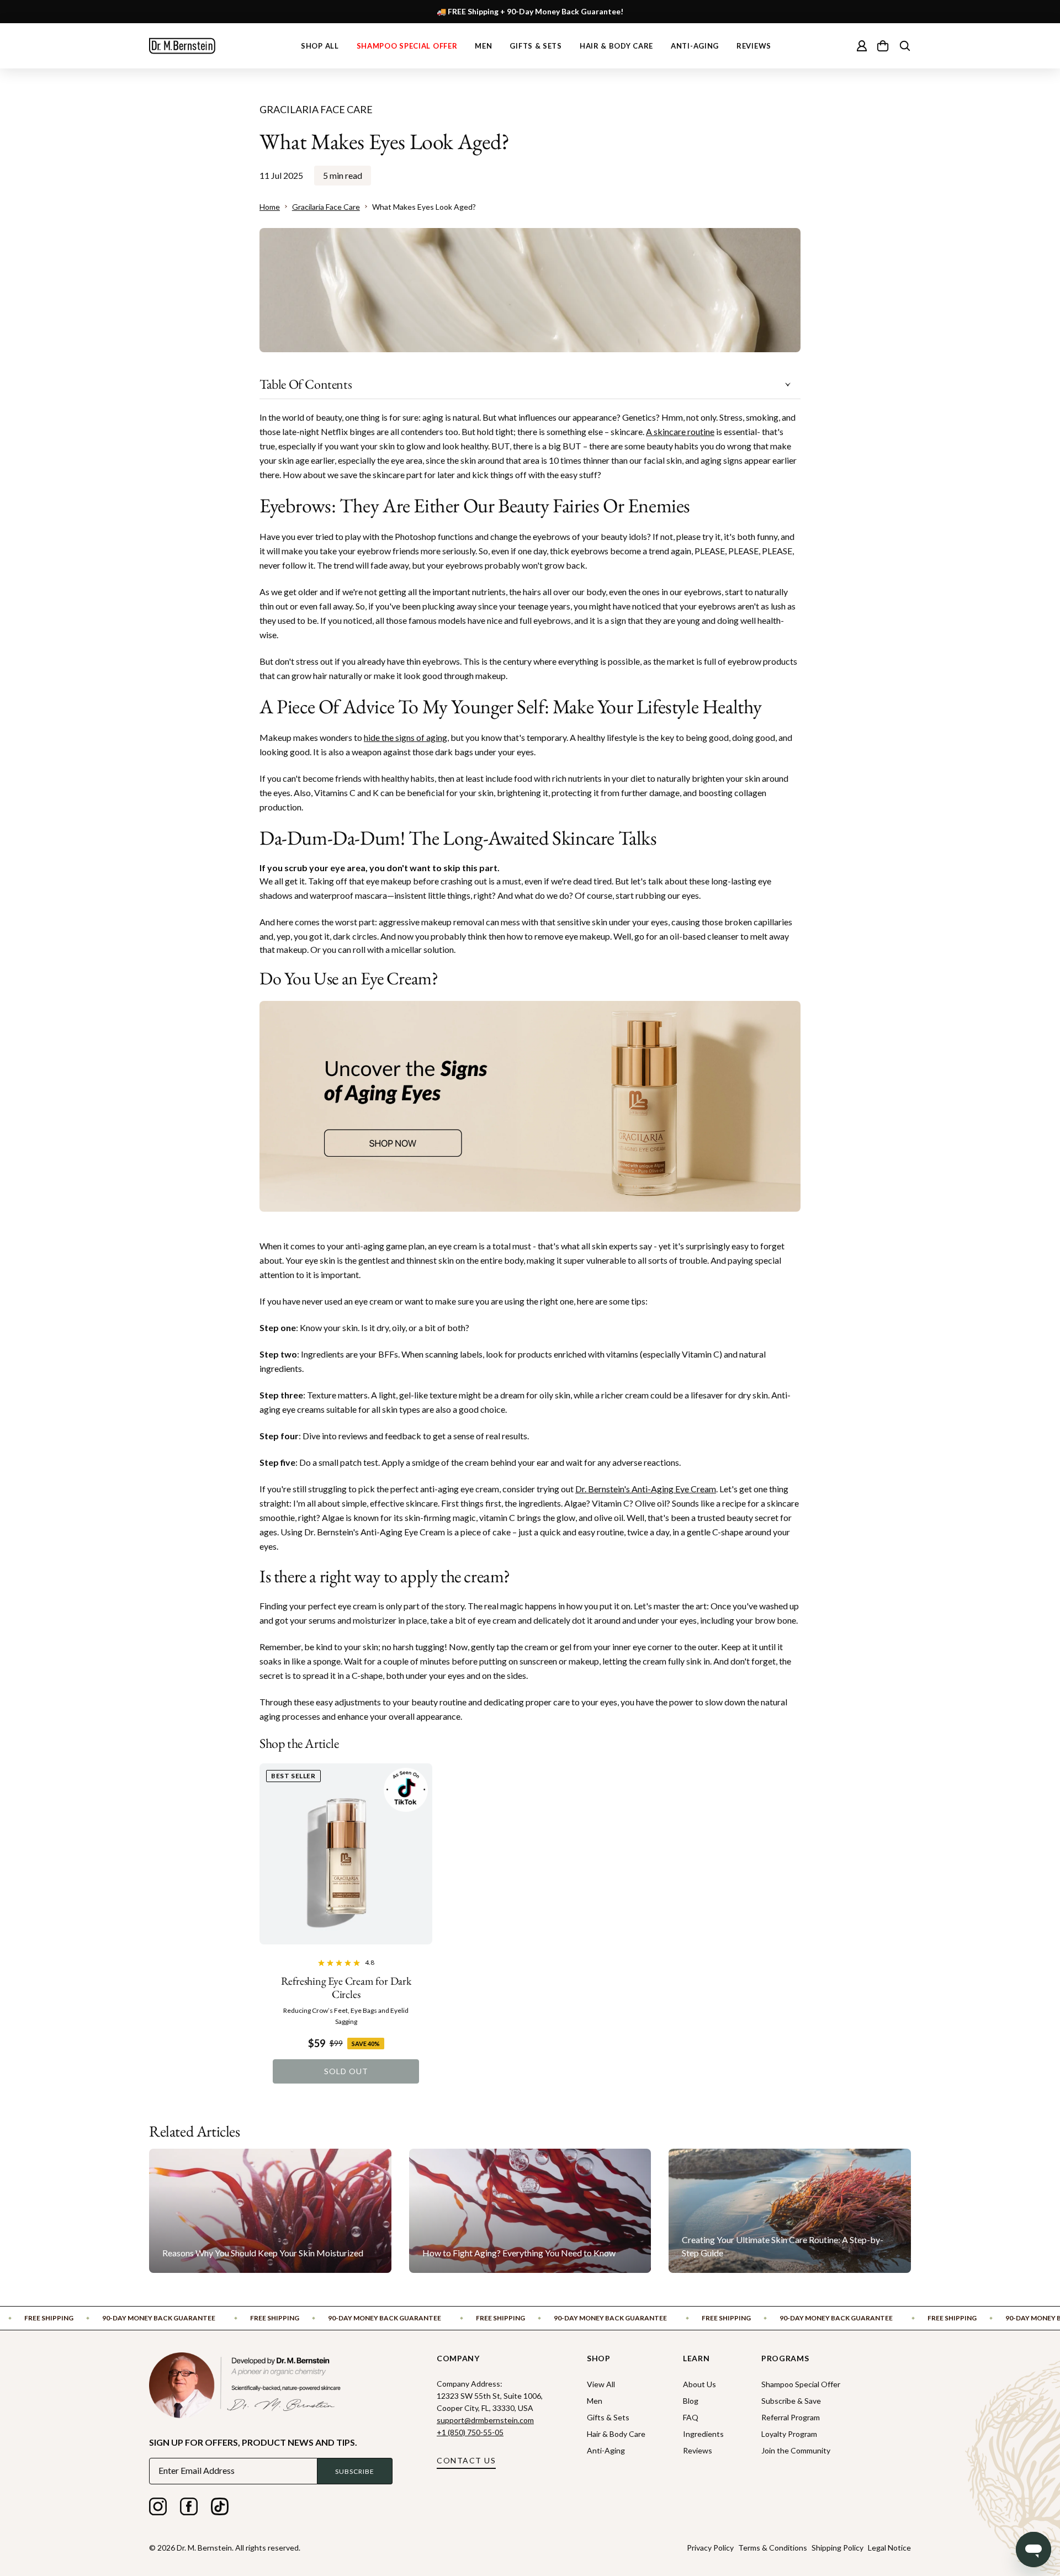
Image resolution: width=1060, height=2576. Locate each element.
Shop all (320, 46)
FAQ (691, 2417)
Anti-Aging (695, 46)
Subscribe (355, 2471)
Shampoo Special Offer (407, 46)
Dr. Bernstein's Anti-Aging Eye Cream (646, 1489)
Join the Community (796, 2450)
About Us (699, 2384)
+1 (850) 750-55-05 (470, 2432)
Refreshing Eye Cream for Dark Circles (346, 1987)
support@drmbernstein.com (485, 2420)
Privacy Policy (710, 2548)
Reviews (754, 46)
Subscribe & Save (791, 2401)
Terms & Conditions (773, 2548)
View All (601, 2384)
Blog (691, 2401)
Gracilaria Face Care (316, 109)
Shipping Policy (838, 2548)
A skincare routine (680, 431)
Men (483, 46)
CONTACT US (466, 2460)
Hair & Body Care (616, 46)
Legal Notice (889, 2548)
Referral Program (791, 2417)
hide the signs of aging (406, 737)
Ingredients (703, 2434)
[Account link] (862, 46)
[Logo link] (182, 46)
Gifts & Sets (536, 46)
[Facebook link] (189, 2509)
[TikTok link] (220, 2509)
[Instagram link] (158, 2509)
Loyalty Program (789, 2434)
